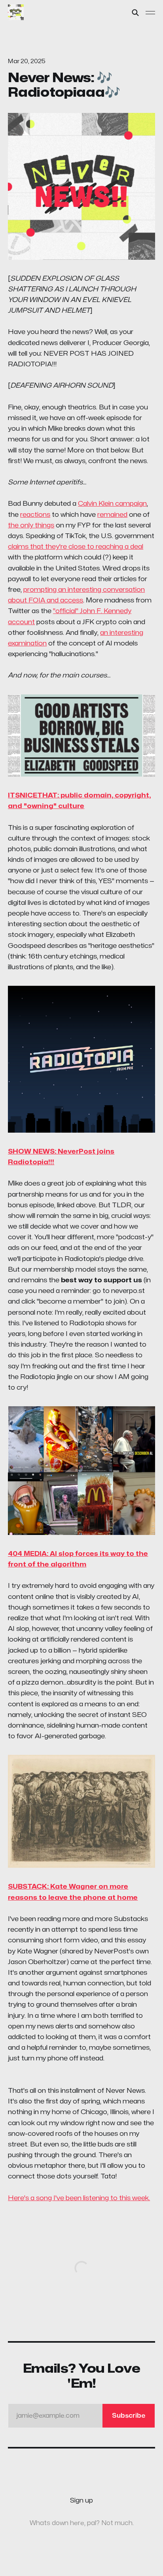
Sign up (81, 2501)
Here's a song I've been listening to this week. (79, 2198)
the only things (31, 525)
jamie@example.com (81, 2416)
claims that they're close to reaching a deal (76, 547)
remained (112, 515)
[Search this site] (135, 13)
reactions (35, 515)
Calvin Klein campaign (112, 504)
